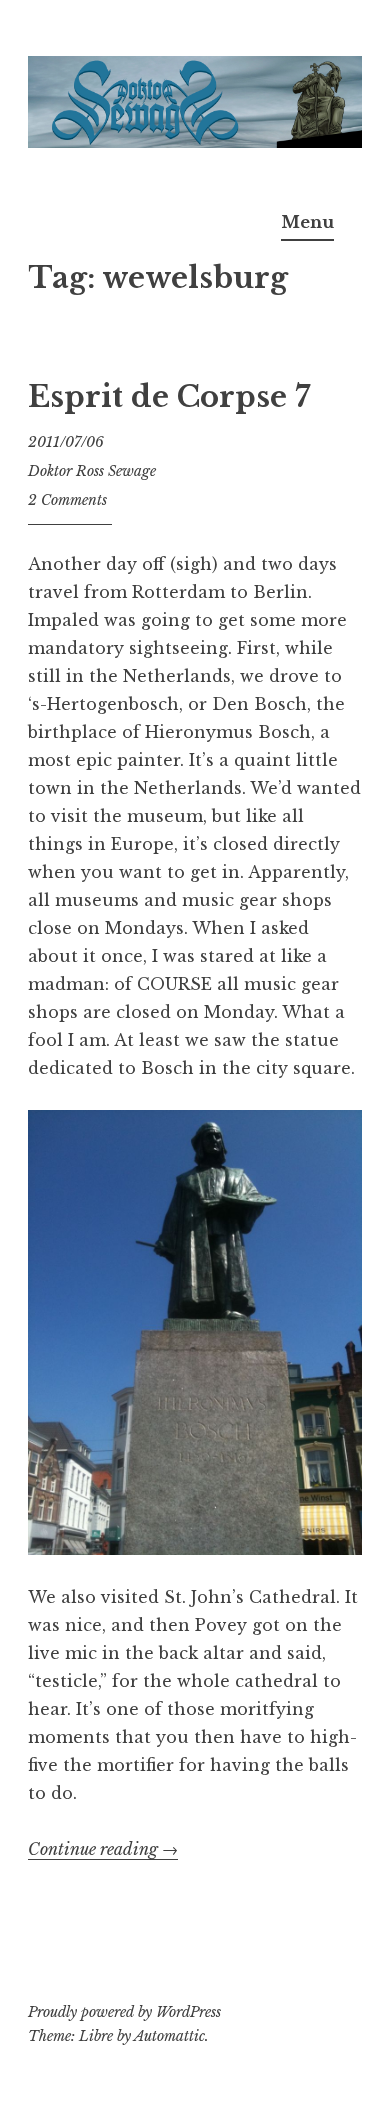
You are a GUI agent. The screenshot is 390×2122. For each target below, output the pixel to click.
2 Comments (67, 500)
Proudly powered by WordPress (124, 2012)
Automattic (169, 2036)
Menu (307, 222)
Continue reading (103, 1849)
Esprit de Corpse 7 (169, 397)
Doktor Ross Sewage (92, 471)
